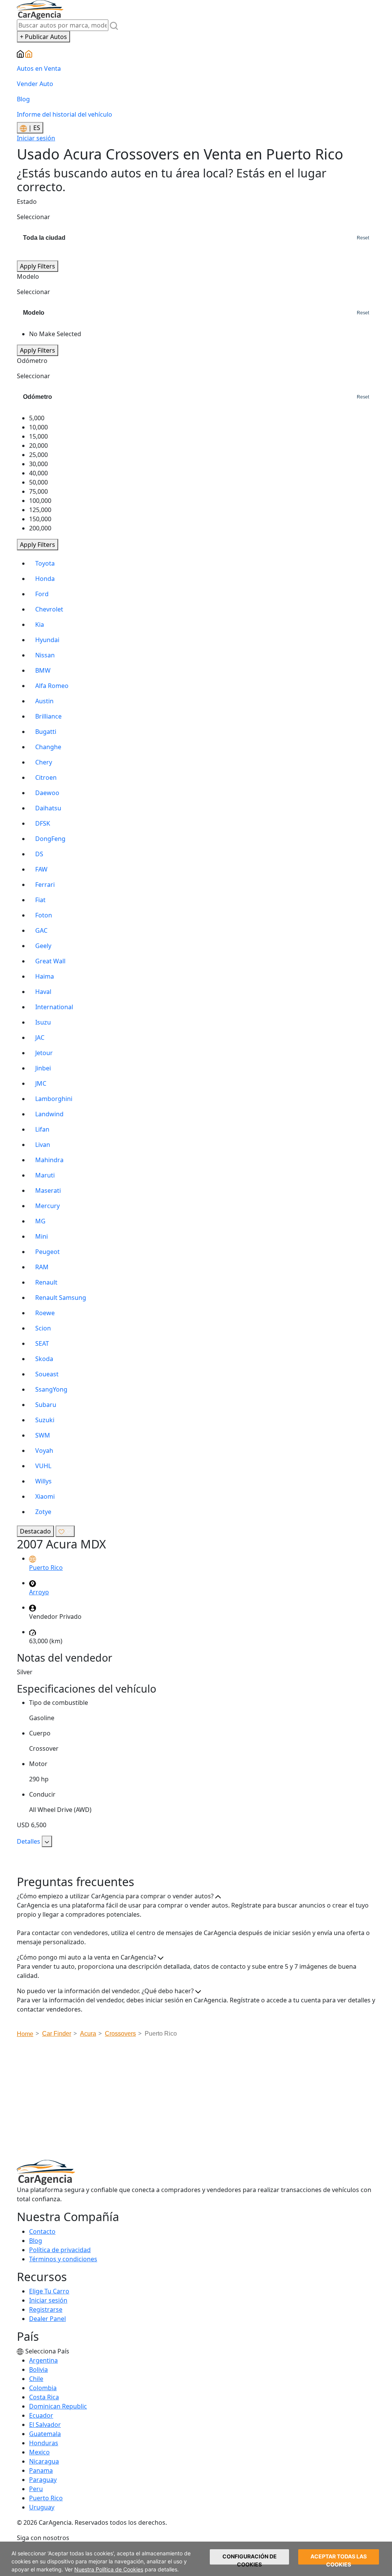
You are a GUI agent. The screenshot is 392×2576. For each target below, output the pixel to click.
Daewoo (47, 793)
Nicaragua (44, 2461)
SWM (43, 1435)
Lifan (42, 1129)
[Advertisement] (204, 2101)
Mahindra (49, 1160)
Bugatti (46, 732)
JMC (41, 1083)
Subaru (46, 1405)
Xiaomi (45, 1496)
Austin (44, 701)
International (54, 1007)
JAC (40, 1038)
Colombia (43, 2388)
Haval (43, 992)
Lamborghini (54, 1099)
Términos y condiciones (63, 2259)
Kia (40, 624)
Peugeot (47, 1252)
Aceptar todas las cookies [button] (339, 2559)
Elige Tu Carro (49, 2291)
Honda (45, 579)
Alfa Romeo (52, 686)
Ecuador (41, 2415)
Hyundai (47, 640)
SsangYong (51, 1389)
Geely (43, 946)
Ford (42, 594)
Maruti (45, 1175)
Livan (43, 1145)
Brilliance (48, 716)
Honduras (44, 2443)
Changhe (48, 747)
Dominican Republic (58, 2406)
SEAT (42, 1343)
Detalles (29, 1841)
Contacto (42, 2231)
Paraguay (43, 2480)
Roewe (45, 1313)
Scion (43, 1328)
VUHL (43, 1466)
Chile (36, 2379)
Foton (44, 915)
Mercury (47, 1206)
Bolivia (38, 2369)
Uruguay (42, 2507)
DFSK (43, 823)
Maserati (48, 1190)
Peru (36, 2489)
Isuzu (43, 1022)
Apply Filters (38, 266)
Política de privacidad (60, 2250)
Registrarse (46, 2309)
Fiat (40, 900)
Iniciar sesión (36, 138)
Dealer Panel (47, 2319)
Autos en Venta (39, 68)
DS (39, 854)
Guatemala (45, 2434)
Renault (46, 1282)
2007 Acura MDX (61, 1544)
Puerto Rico (46, 2498)
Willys (43, 1481)
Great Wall (50, 961)
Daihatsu (48, 808)
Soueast (47, 1374)
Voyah (44, 1451)
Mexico (39, 2452)
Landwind (49, 1114)
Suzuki (45, 1420)
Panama (41, 2470)
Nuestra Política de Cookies (109, 2569)
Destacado (35, 1531)
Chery (44, 762)
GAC (41, 930)
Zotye (43, 1512)
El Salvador (45, 2425)
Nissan (45, 655)
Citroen (46, 777)
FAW (41, 869)
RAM (42, 1267)
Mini (42, 1236)
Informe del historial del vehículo (65, 114)
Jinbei (43, 1068)
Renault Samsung (61, 1298)
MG (40, 1221)
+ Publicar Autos (43, 37)
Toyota (45, 563)
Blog (23, 99)
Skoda (44, 1359)
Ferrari (45, 885)
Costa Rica (44, 2397)
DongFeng (50, 839)
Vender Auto (35, 84)
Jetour (44, 1053)
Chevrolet (49, 609)
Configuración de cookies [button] (250, 2559)
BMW (43, 670)
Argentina (43, 2360)
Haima (45, 976)
